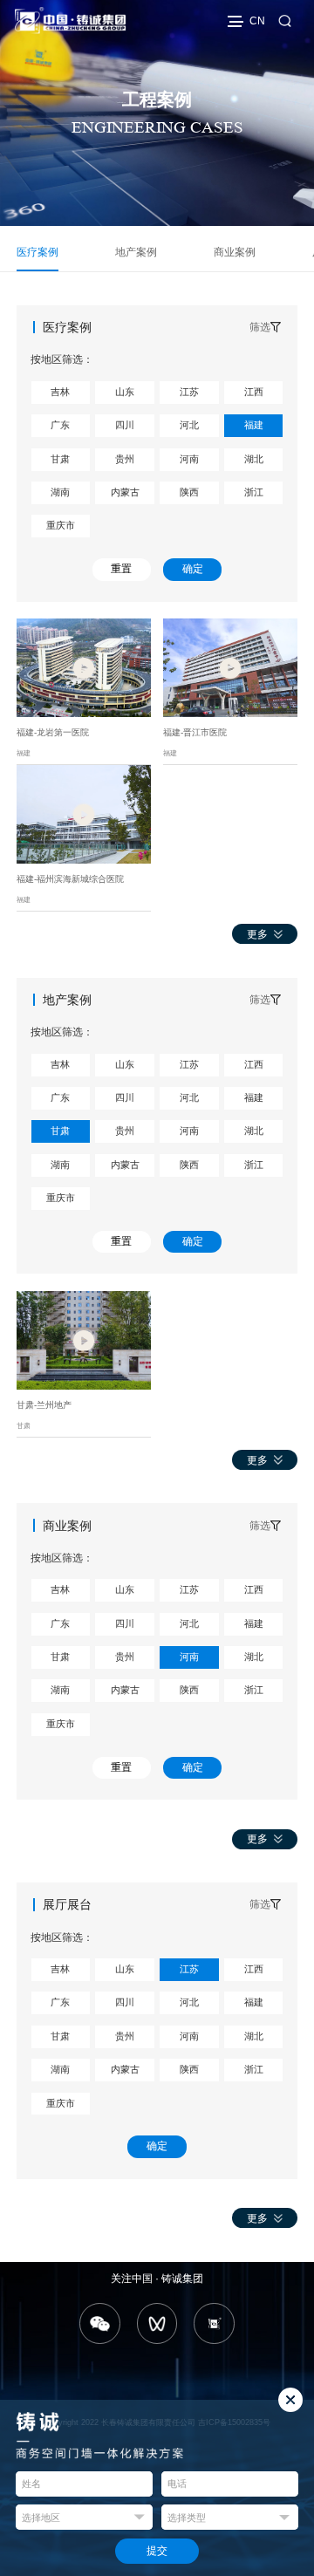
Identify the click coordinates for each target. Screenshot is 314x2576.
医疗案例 (38, 252)
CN (257, 21)
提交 (157, 2551)
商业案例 (235, 252)
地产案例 (136, 252)
